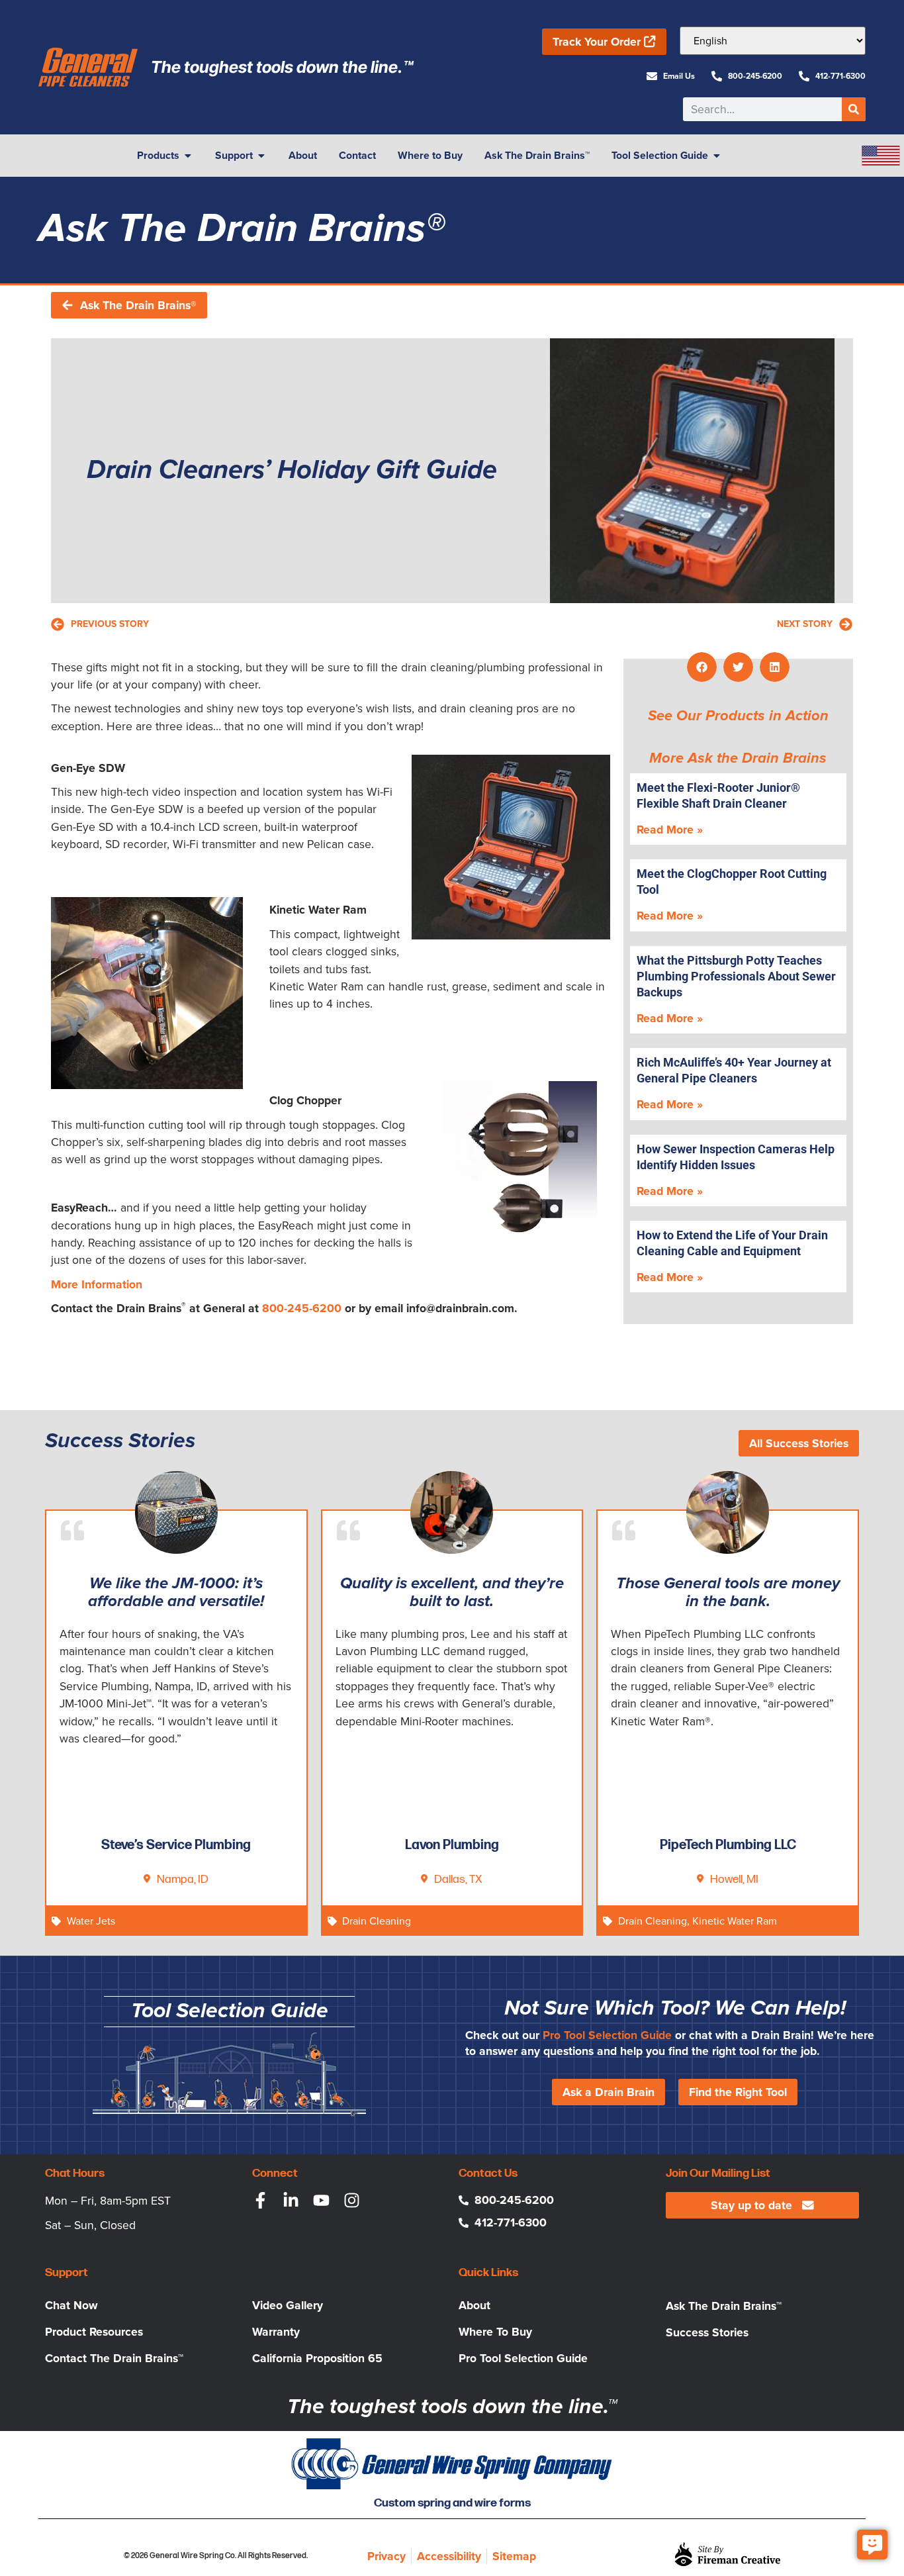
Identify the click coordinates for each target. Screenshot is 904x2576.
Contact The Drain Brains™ (114, 2358)
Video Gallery (288, 2305)
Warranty (276, 2332)
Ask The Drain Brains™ (724, 2306)
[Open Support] (261, 156)
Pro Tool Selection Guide (607, 2035)
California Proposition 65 (317, 2358)
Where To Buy (495, 2332)
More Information (97, 1284)
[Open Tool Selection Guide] (717, 156)
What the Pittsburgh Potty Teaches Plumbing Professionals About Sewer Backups (736, 976)
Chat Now (71, 2305)
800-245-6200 (302, 1308)
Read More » (670, 830)
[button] (702, 667)
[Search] (854, 109)
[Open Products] (188, 156)
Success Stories (707, 2332)
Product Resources (94, 2332)
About (475, 2305)
